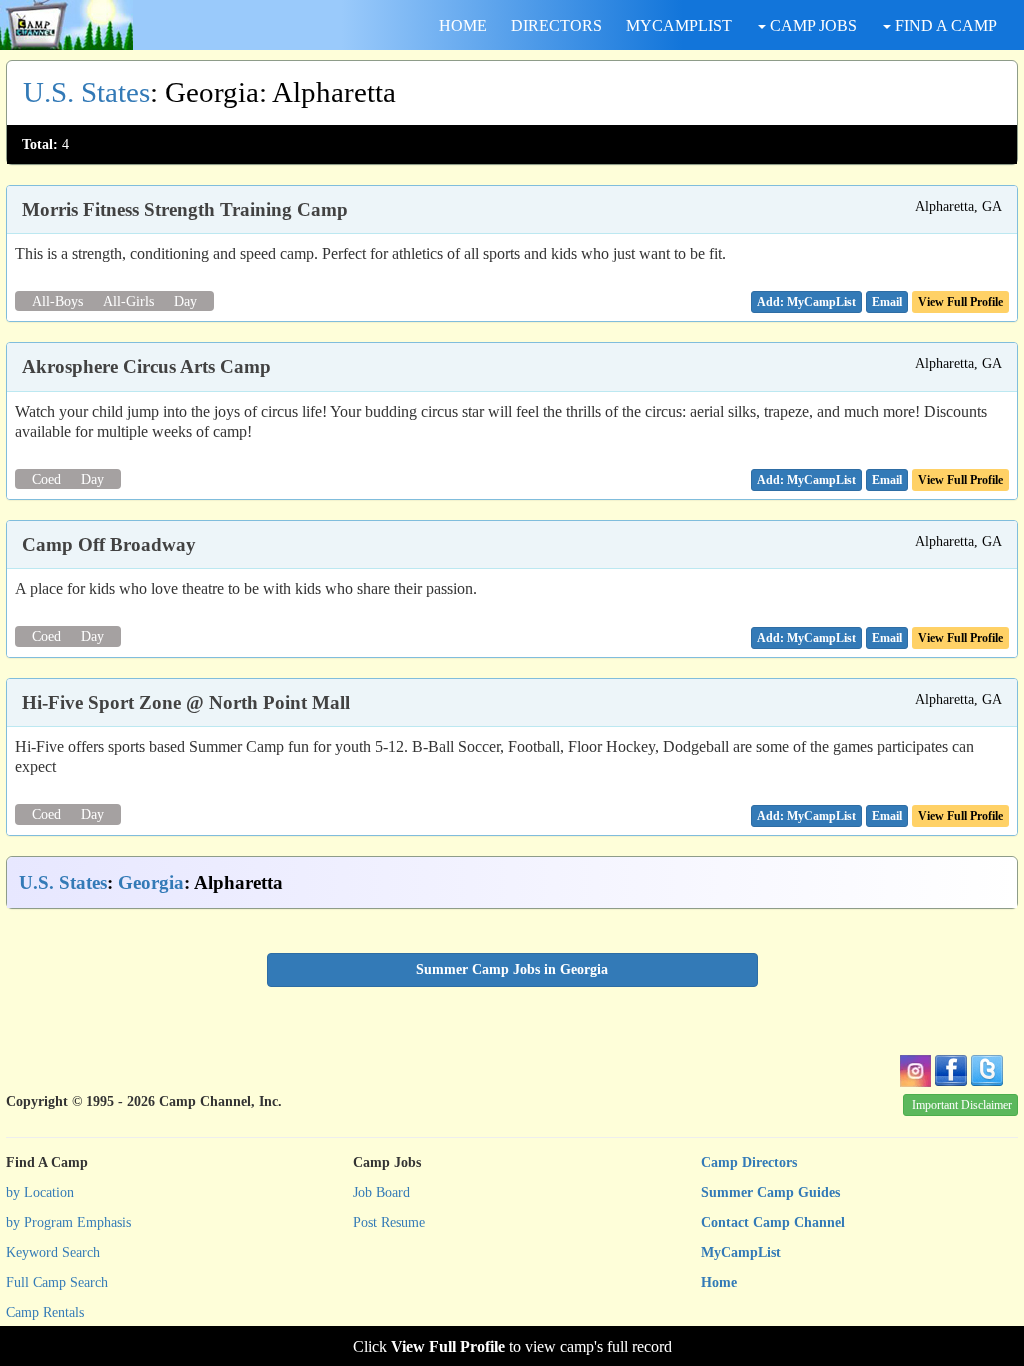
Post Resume (389, 1222)
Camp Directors (749, 1162)
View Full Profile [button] (960, 302)
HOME (463, 25)
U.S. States (86, 92)
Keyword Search (53, 1252)
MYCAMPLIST (679, 25)
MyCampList (741, 1252)
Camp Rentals (45, 1312)
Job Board (381, 1192)
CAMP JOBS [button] (811, 25)
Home (719, 1282)
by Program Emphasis (68, 1222)
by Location (40, 1192)
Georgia (151, 882)
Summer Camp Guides (770, 1192)
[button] (887, 302)
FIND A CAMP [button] (944, 25)
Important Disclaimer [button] (962, 1105)
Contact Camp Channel (773, 1222)
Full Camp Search (57, 1282)
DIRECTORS (556, 25)
